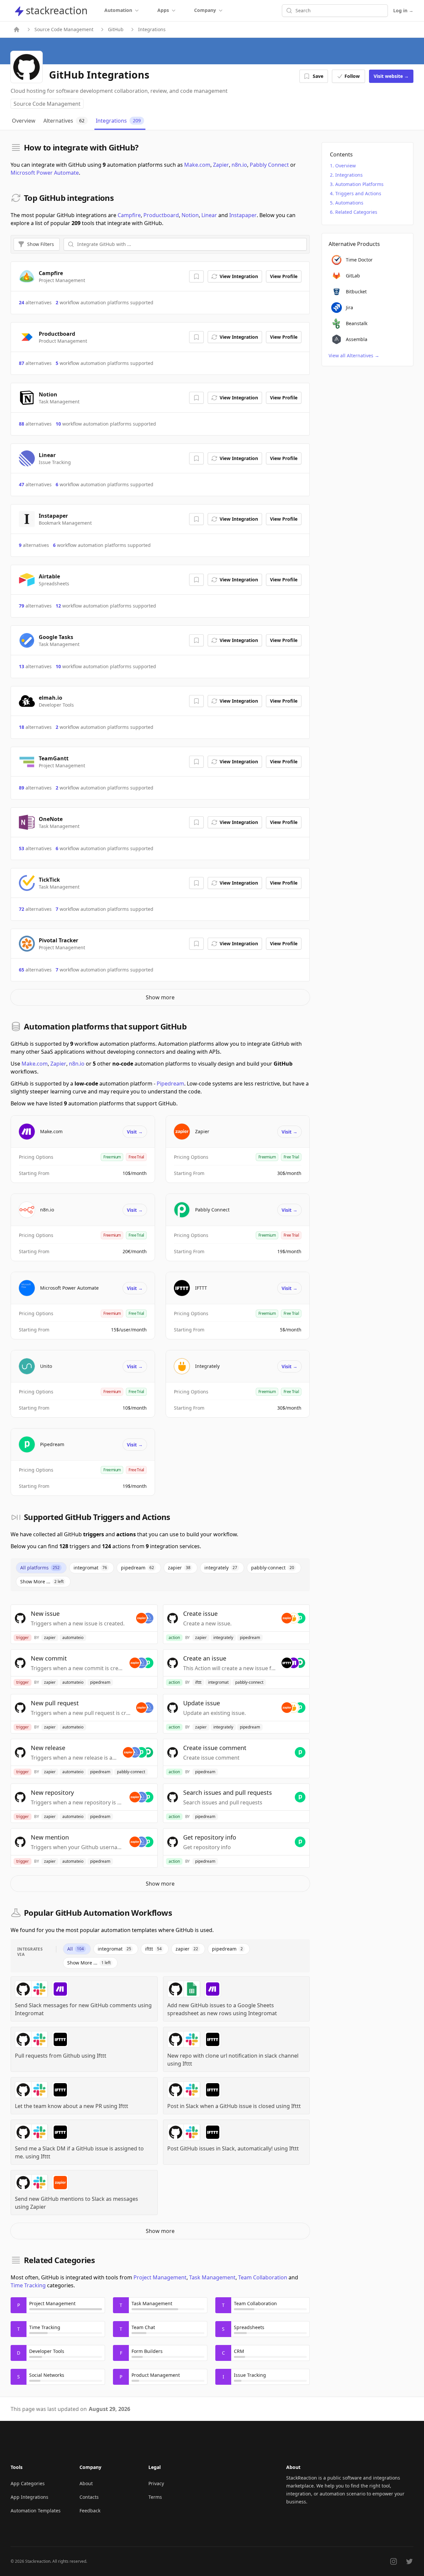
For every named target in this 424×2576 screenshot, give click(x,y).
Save (318, 76)
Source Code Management (64, 29)
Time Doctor (359, 260)
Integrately (207, 1366)
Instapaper (243, 215)
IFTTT (201, 1288)
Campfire (129, 215)
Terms (155, 2497)
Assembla (357, 339)
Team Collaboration (263, 2277)
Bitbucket (356, 292)
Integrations (349, 175)
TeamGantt (54, 758)
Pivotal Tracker (58, 940)
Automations (349, 203)
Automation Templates (36, 2511)
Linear (209, 215)
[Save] (196, 276)
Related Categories (356, 212)
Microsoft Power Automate (45, 173)
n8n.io (239, 165)
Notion (190, 215)
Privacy (156, 2483)
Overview (345, 166)
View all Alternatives (354, 355)
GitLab (353, 276)
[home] (17, 29)
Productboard (161, 215)
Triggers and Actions (358, 193)
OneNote (51, 819)
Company (205, 10)
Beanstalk (357, 323)
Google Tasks (56, 637)
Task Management (212, 2277)
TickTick (49, 880)
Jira (349, 307)
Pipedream (170, 1083)
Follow (352, 76)
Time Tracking (28, 2285)
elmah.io (51, 698)
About (86, 2483)
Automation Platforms (359, 184)
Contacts (89, 2497)
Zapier (221, 165)
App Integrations (29, 2497)
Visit (391, 76)
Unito (46, 1366)
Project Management (160, 2277)
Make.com (197, 165)
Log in (403, 10)
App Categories (28, 2483)
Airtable (49, 576)
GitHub (116, 29)
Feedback (90, 2511)
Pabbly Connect (269, 165)
